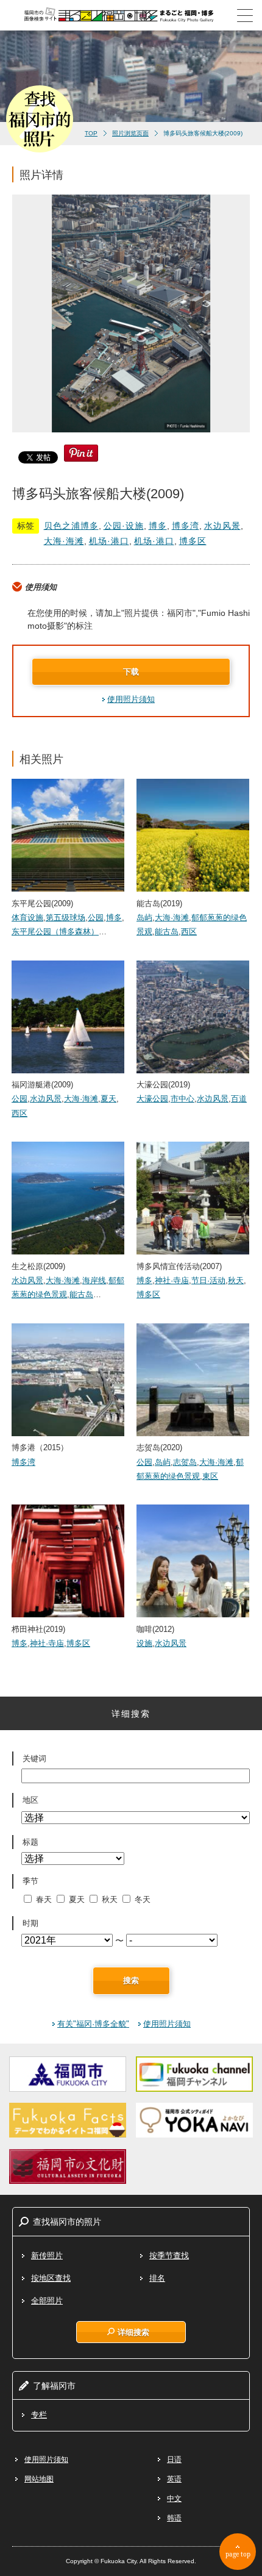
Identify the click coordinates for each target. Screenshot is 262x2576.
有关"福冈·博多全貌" (93, 2024)
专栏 (39, 2415)
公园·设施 (124, 526)
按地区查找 (51, 2278)
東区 (210, 1476)
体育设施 (27, 918)
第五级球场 (65, 918)
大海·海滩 (64, 541)
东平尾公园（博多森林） (55, 932)
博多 (158, 526)
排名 (157, 2278)
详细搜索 (133, 2332)
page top (238, 2554)
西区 (189, 932)
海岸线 (94, 1280)
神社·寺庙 (172, 1280)
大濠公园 (152, 1099)
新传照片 (47, 2256)
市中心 (182, 1099)
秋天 (236, 1280)
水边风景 (222, 526)
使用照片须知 (131, 699)
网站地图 (39, 2479)
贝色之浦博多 (71, 526)
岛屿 (144, 918)
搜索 (131, 1980)
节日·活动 (208, 1280)
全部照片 (47, 2301)
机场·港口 (109, 541)
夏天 (108, 1099)
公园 (96, 918)
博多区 (193, 541)
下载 (131, 672)
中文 (174, 2499)
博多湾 (186, 526)
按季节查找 (169, 2256)
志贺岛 (185, 1462)
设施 (144, 1643)
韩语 (174, 2518)
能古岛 (167, 932)
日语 (174, 2460)
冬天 (143, 1899)
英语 (174, 2479)
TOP (91, 133)
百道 (239, 1099)
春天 (44, 1899)
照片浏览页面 (130, 133)
